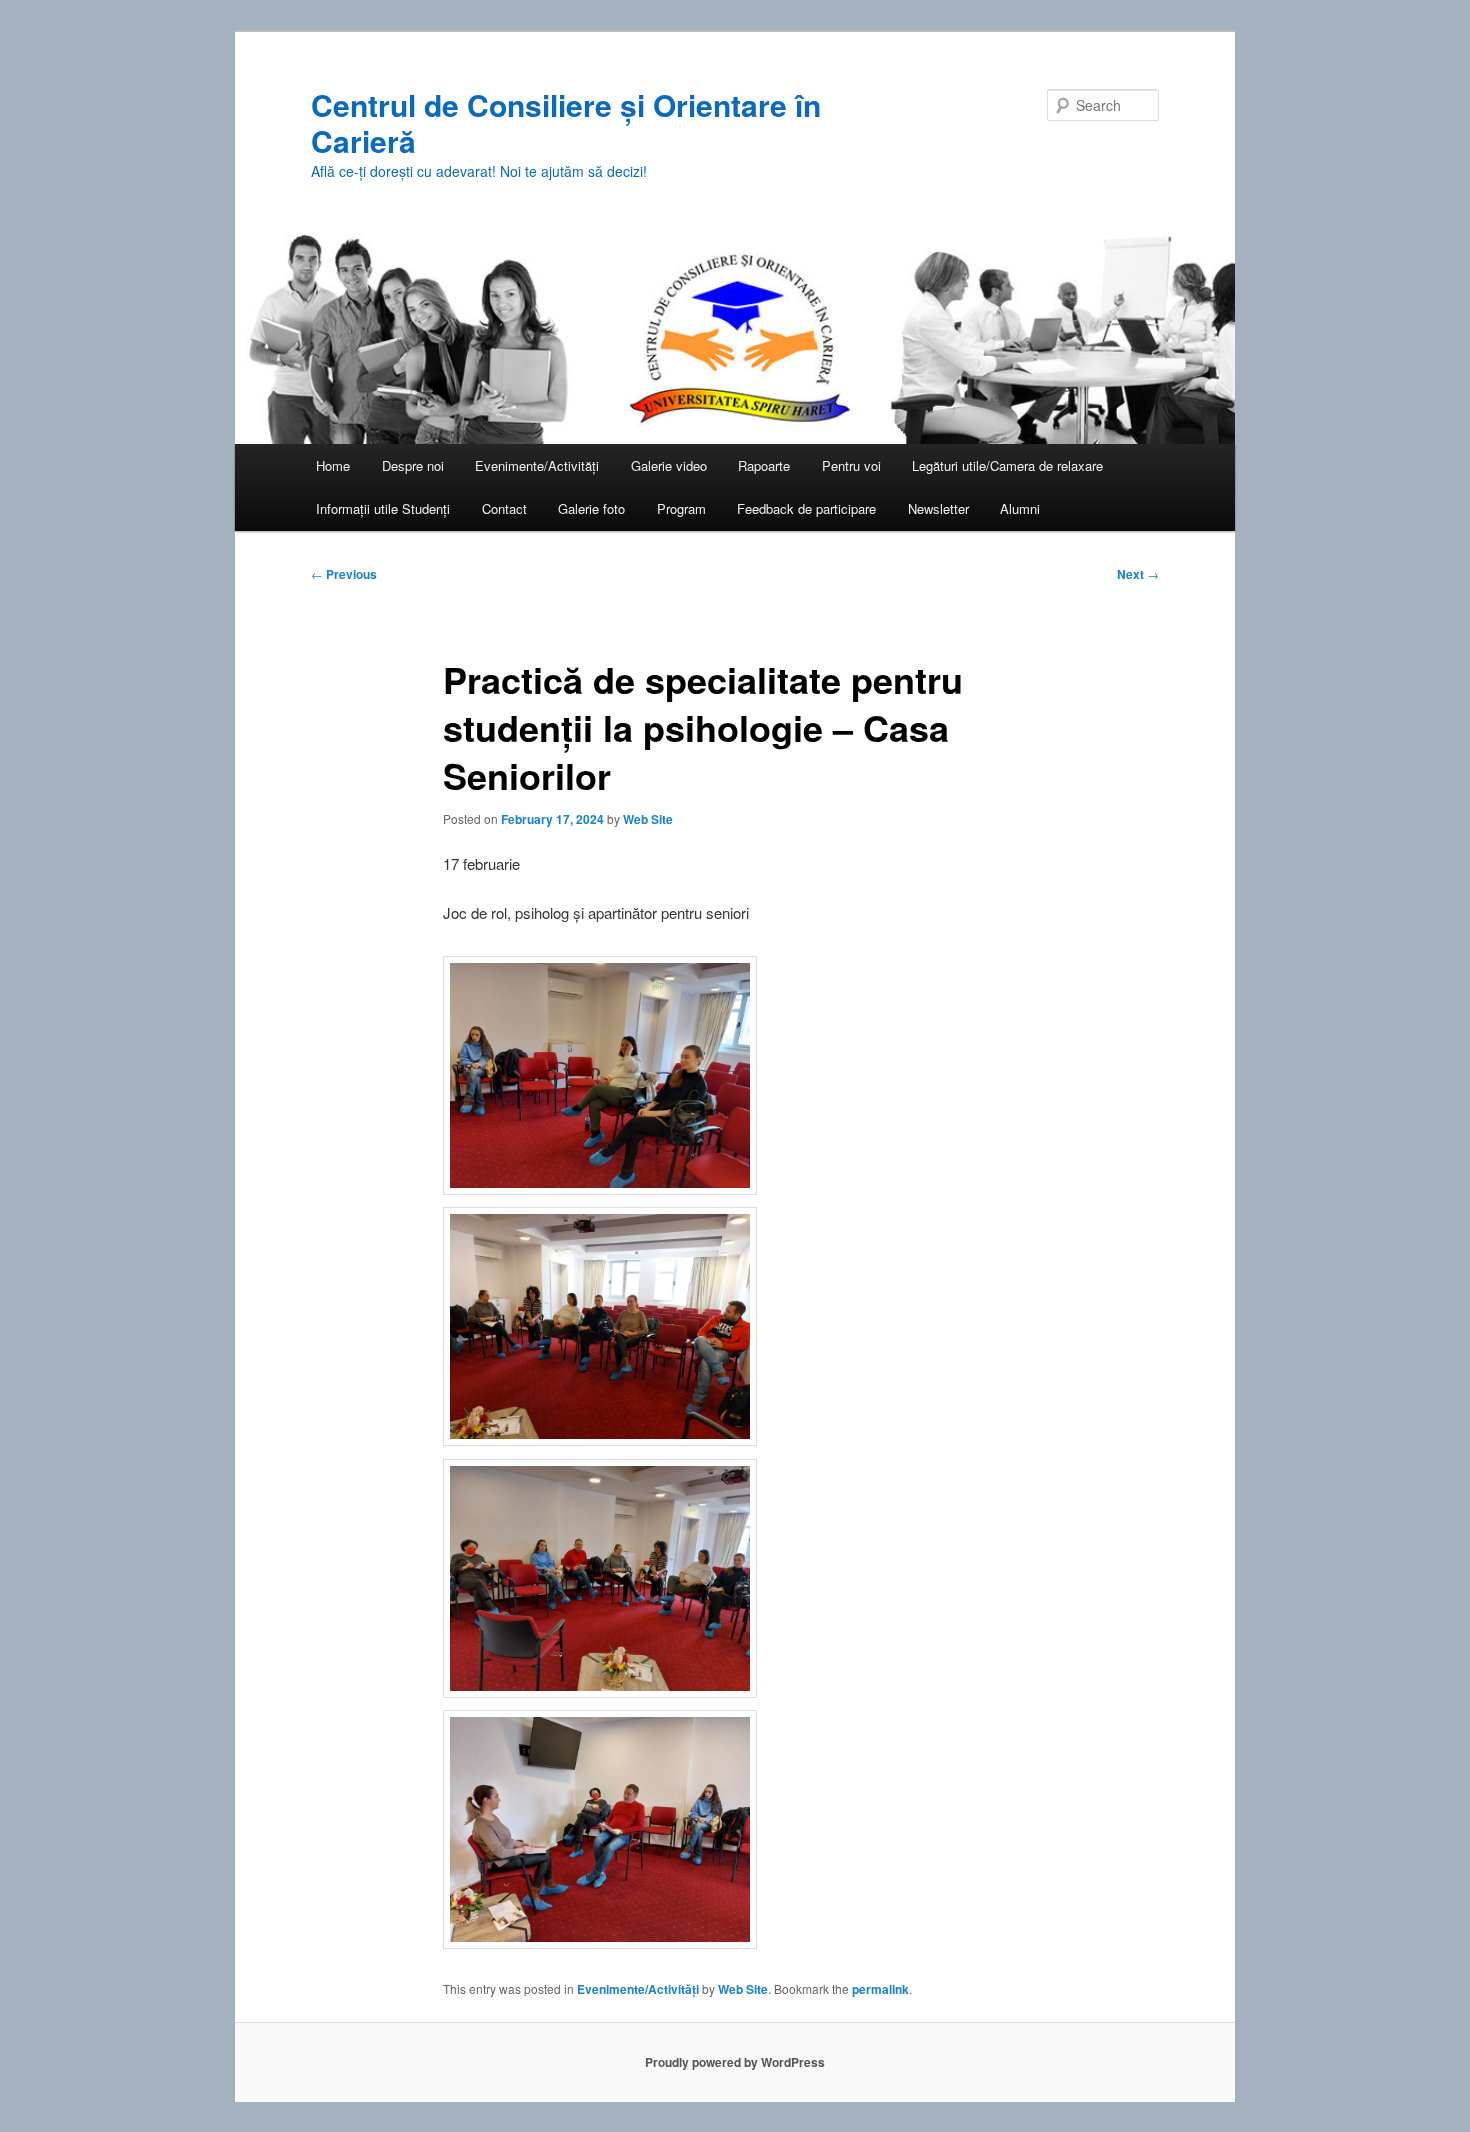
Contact (504, 508)
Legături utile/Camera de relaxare (1007, 465)
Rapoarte (764, 465)
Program (681, 508)
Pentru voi (851, 465)
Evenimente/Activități (537, 465)
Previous (344, 574)
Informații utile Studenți (383, 508)
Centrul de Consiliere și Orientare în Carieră (566, 122)
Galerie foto (591, 508)
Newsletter (938, 508)
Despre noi (413, 465)
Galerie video (669, 465)
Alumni (1020, 508)
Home (333, 465)
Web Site (648, 819)
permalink (880, 1989)
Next (1138, 574)
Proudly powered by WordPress (735, 2062)
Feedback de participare (806, 508)
